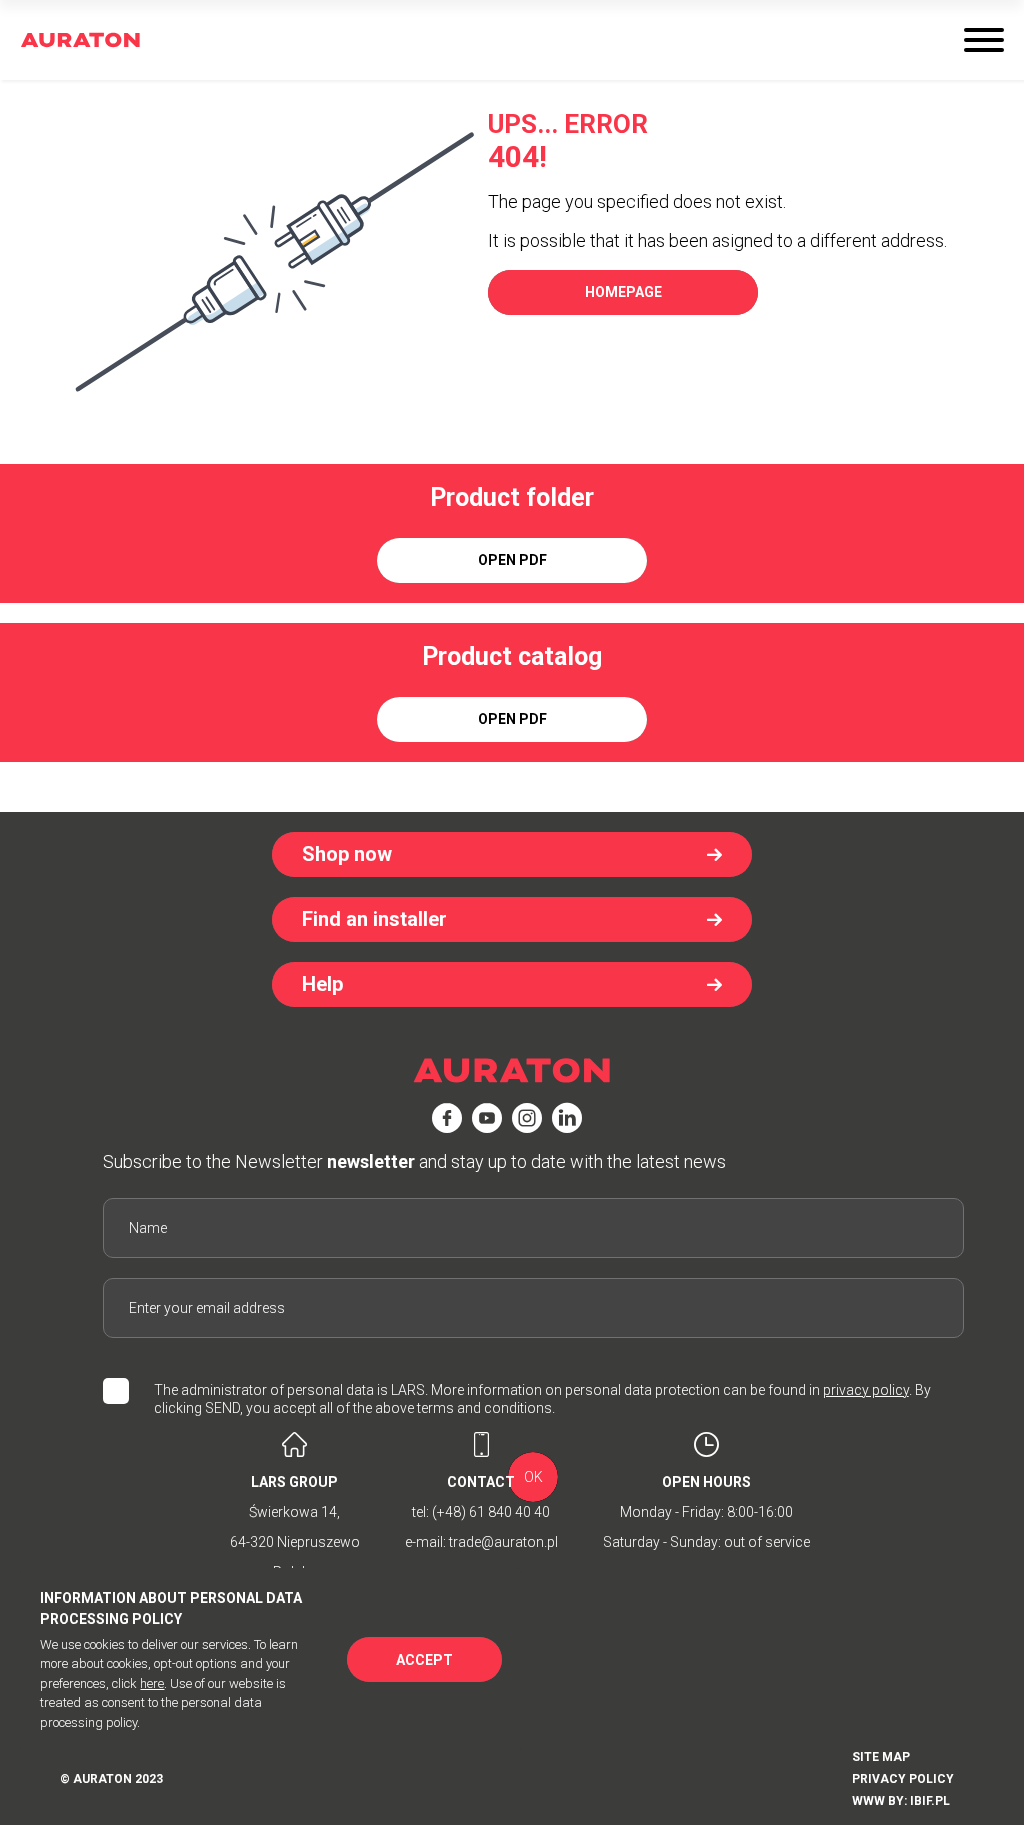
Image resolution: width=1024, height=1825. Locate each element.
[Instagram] (527, 1118)
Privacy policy (903, 1779)
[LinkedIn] (567, 1118)
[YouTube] (487, 1118)
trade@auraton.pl (503, 1542)
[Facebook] (447, 1118)
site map (881, 1757)
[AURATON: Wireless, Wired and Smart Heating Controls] (80, 40)
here (152, 1683)
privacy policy (866, 1390)
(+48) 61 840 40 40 (491, 1512)
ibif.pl (930, 1801)
